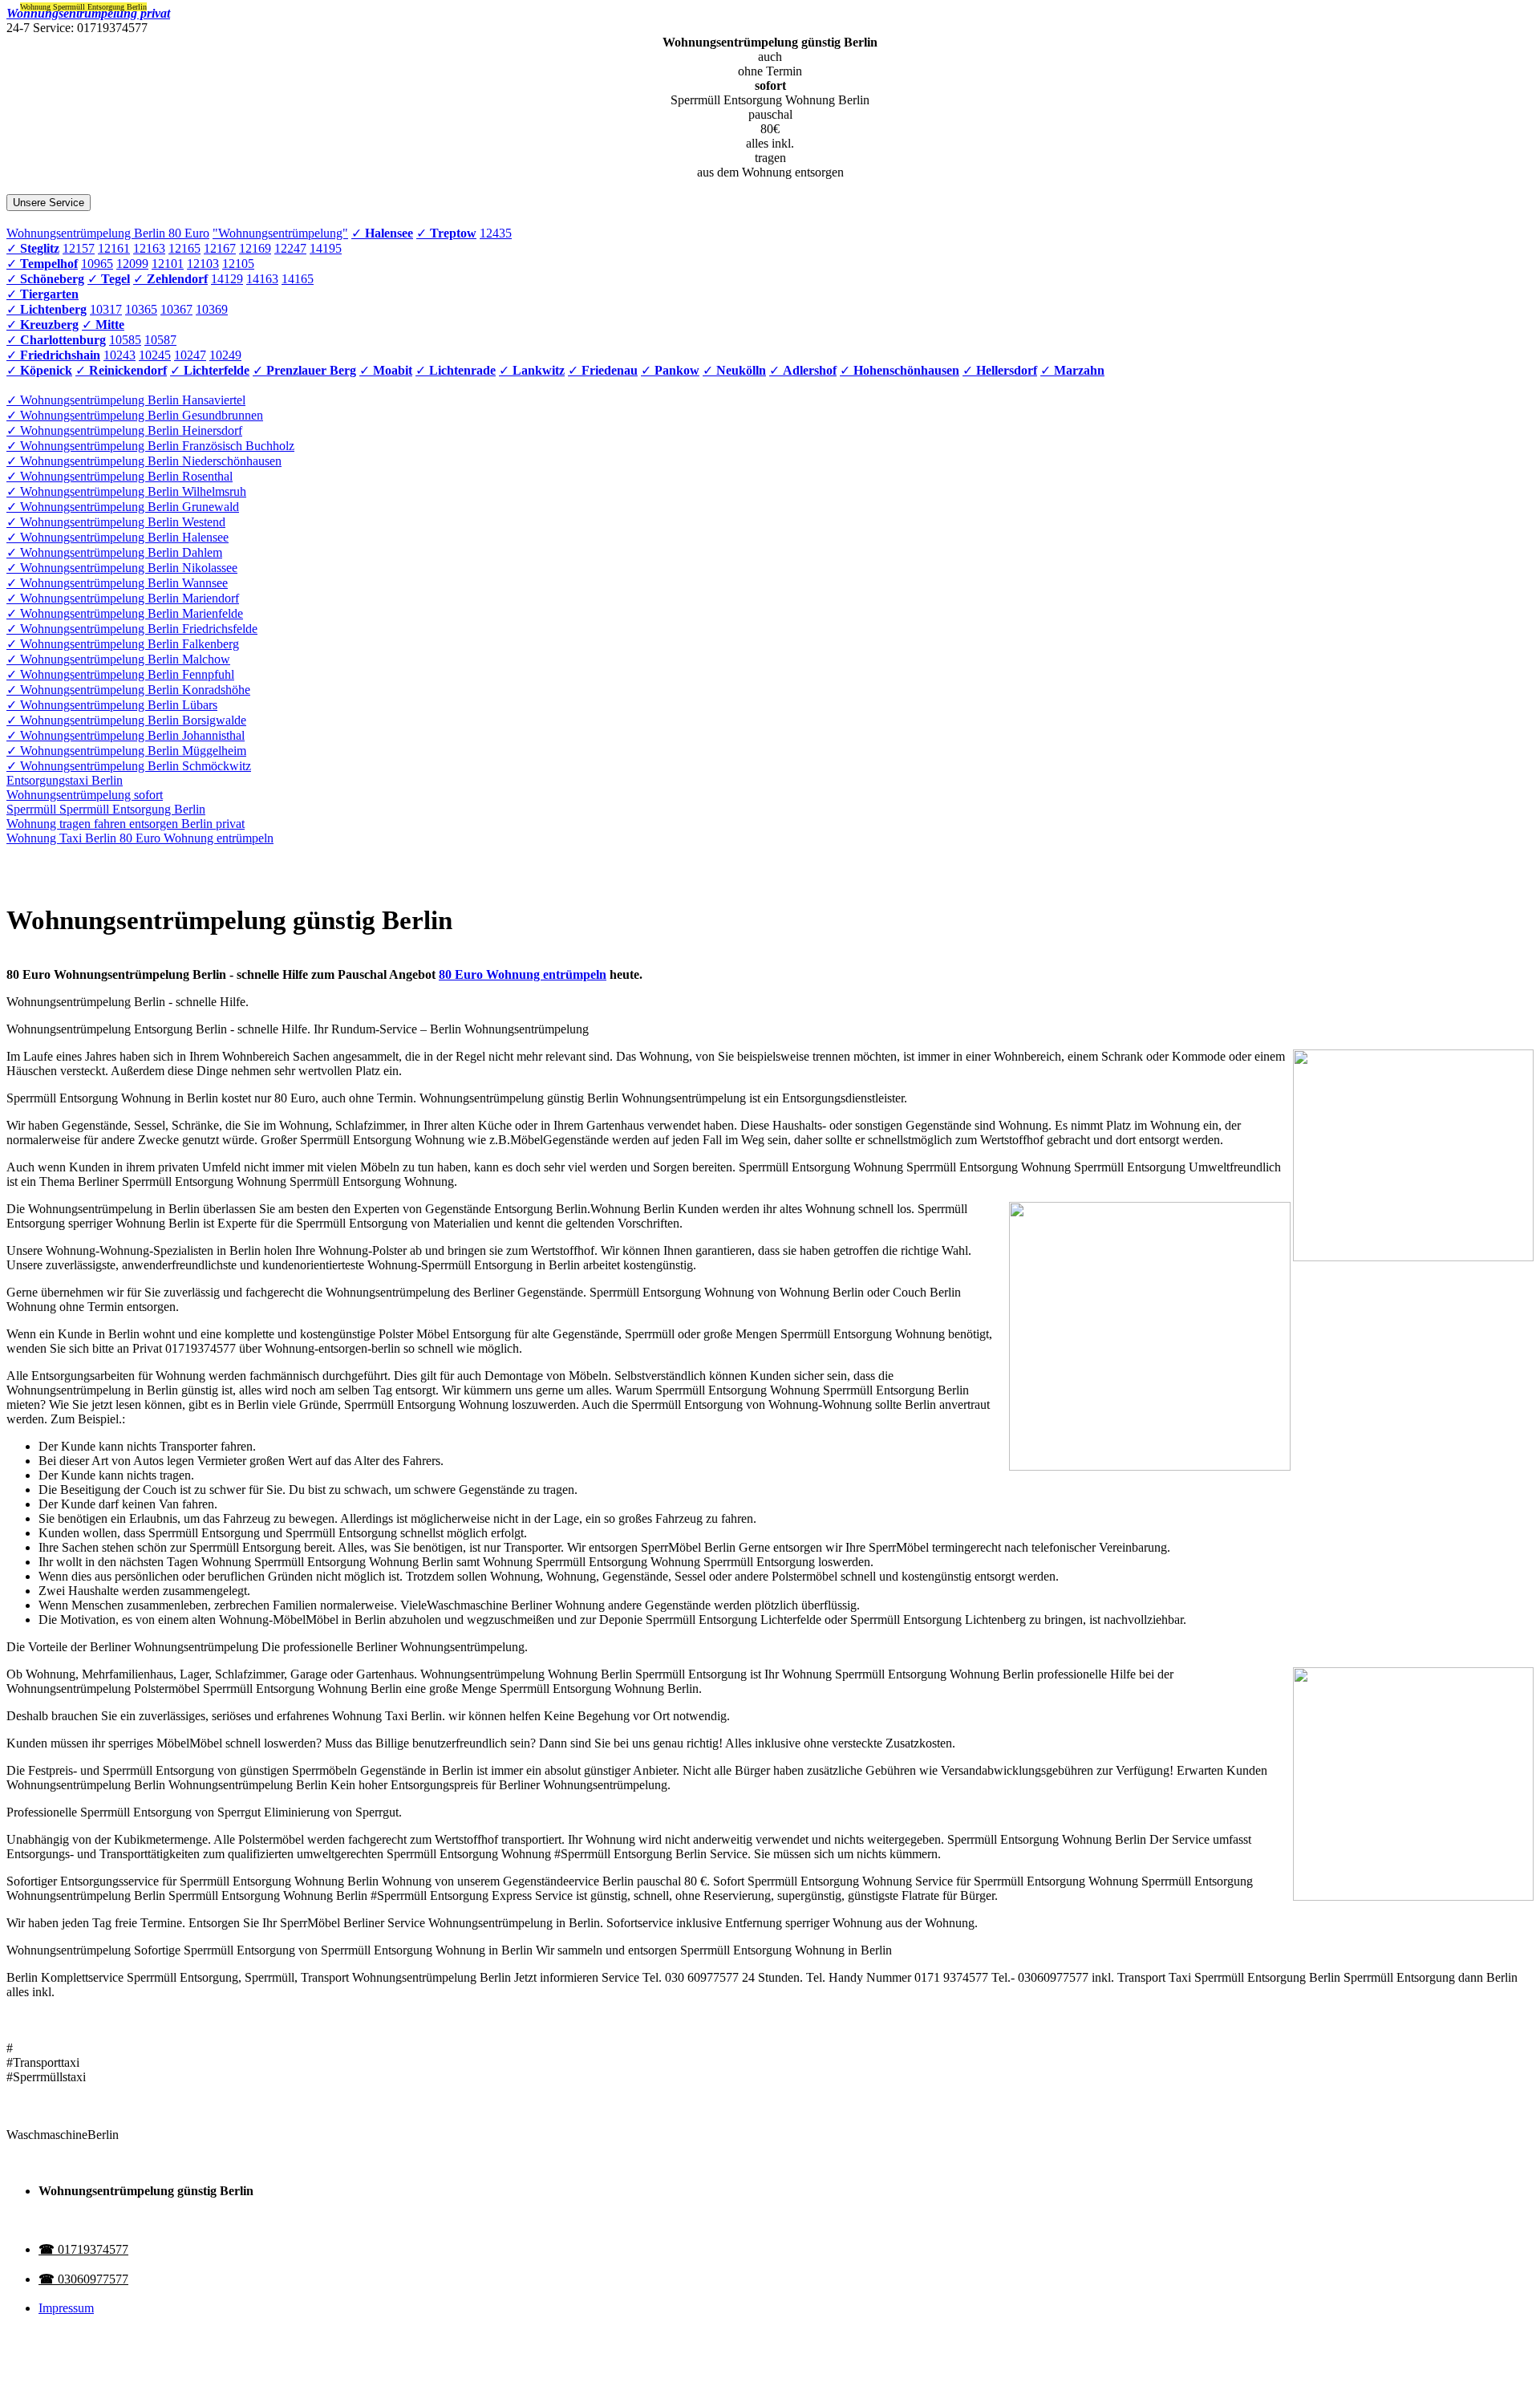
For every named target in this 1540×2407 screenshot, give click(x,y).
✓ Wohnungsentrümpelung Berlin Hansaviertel (126, 400)
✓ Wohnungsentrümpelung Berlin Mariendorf (123, 598)
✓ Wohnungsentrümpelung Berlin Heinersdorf (124, 430)
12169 (255, 248)
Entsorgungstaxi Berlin (65, 780)
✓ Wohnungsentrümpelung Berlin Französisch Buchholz (150, 446)
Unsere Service (49, 203)
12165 (184, 248)
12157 (79, 248)
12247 (290, 248)
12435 (496, 233)
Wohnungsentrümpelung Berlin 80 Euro (108, 233)
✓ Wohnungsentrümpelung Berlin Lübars (112, 705)
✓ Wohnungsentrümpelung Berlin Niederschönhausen (144, 461)
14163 (262, 279)
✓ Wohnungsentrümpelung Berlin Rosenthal (120, 476)
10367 (176, 309)
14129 (227, 279)
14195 (326, 248)
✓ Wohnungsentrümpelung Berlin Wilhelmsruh (126, 491)
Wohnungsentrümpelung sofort (85, 795)
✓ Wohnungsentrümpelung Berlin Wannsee (117, 583)
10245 (155, 355)
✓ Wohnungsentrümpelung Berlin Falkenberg (123, 644)
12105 (238, 264)
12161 (114, 248)
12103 (203, 264)
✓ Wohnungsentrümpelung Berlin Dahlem (114, 552)
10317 (106, 309)
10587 (160, 340)
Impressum (66, 2308)
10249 (225, 355)
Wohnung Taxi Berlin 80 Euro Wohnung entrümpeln (140, 838)
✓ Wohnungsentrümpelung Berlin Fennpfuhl (120, 674)
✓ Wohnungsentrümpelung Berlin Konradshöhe (128, 690)
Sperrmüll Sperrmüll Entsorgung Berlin (106, 809)
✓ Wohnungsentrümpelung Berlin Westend (116, 522)
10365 (141, 309)
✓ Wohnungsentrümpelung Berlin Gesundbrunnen (135, 415)
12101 (168, 264)
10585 (125, 340)
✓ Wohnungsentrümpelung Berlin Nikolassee (122, 568)
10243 (120, 355)
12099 (132, 264)
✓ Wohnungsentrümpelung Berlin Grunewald (123, 507)
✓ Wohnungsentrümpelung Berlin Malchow (118, 659)
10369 (212, 309)
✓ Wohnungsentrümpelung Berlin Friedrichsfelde (132, 629)
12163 (149, 248)
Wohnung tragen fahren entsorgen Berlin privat (126, 824)
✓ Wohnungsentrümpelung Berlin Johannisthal (126, 735)
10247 (190, 355)
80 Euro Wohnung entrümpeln (523, 974)
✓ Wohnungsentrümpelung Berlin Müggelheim (126, 751)
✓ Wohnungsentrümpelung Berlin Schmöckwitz (129, 766)
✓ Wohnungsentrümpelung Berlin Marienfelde (125, 613)
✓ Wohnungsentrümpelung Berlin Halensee (118, 537)
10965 (97, 264)
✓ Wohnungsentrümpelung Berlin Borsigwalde (126, 720)
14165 (298, 279)
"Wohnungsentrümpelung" (280, 233)
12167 (220, 248)
